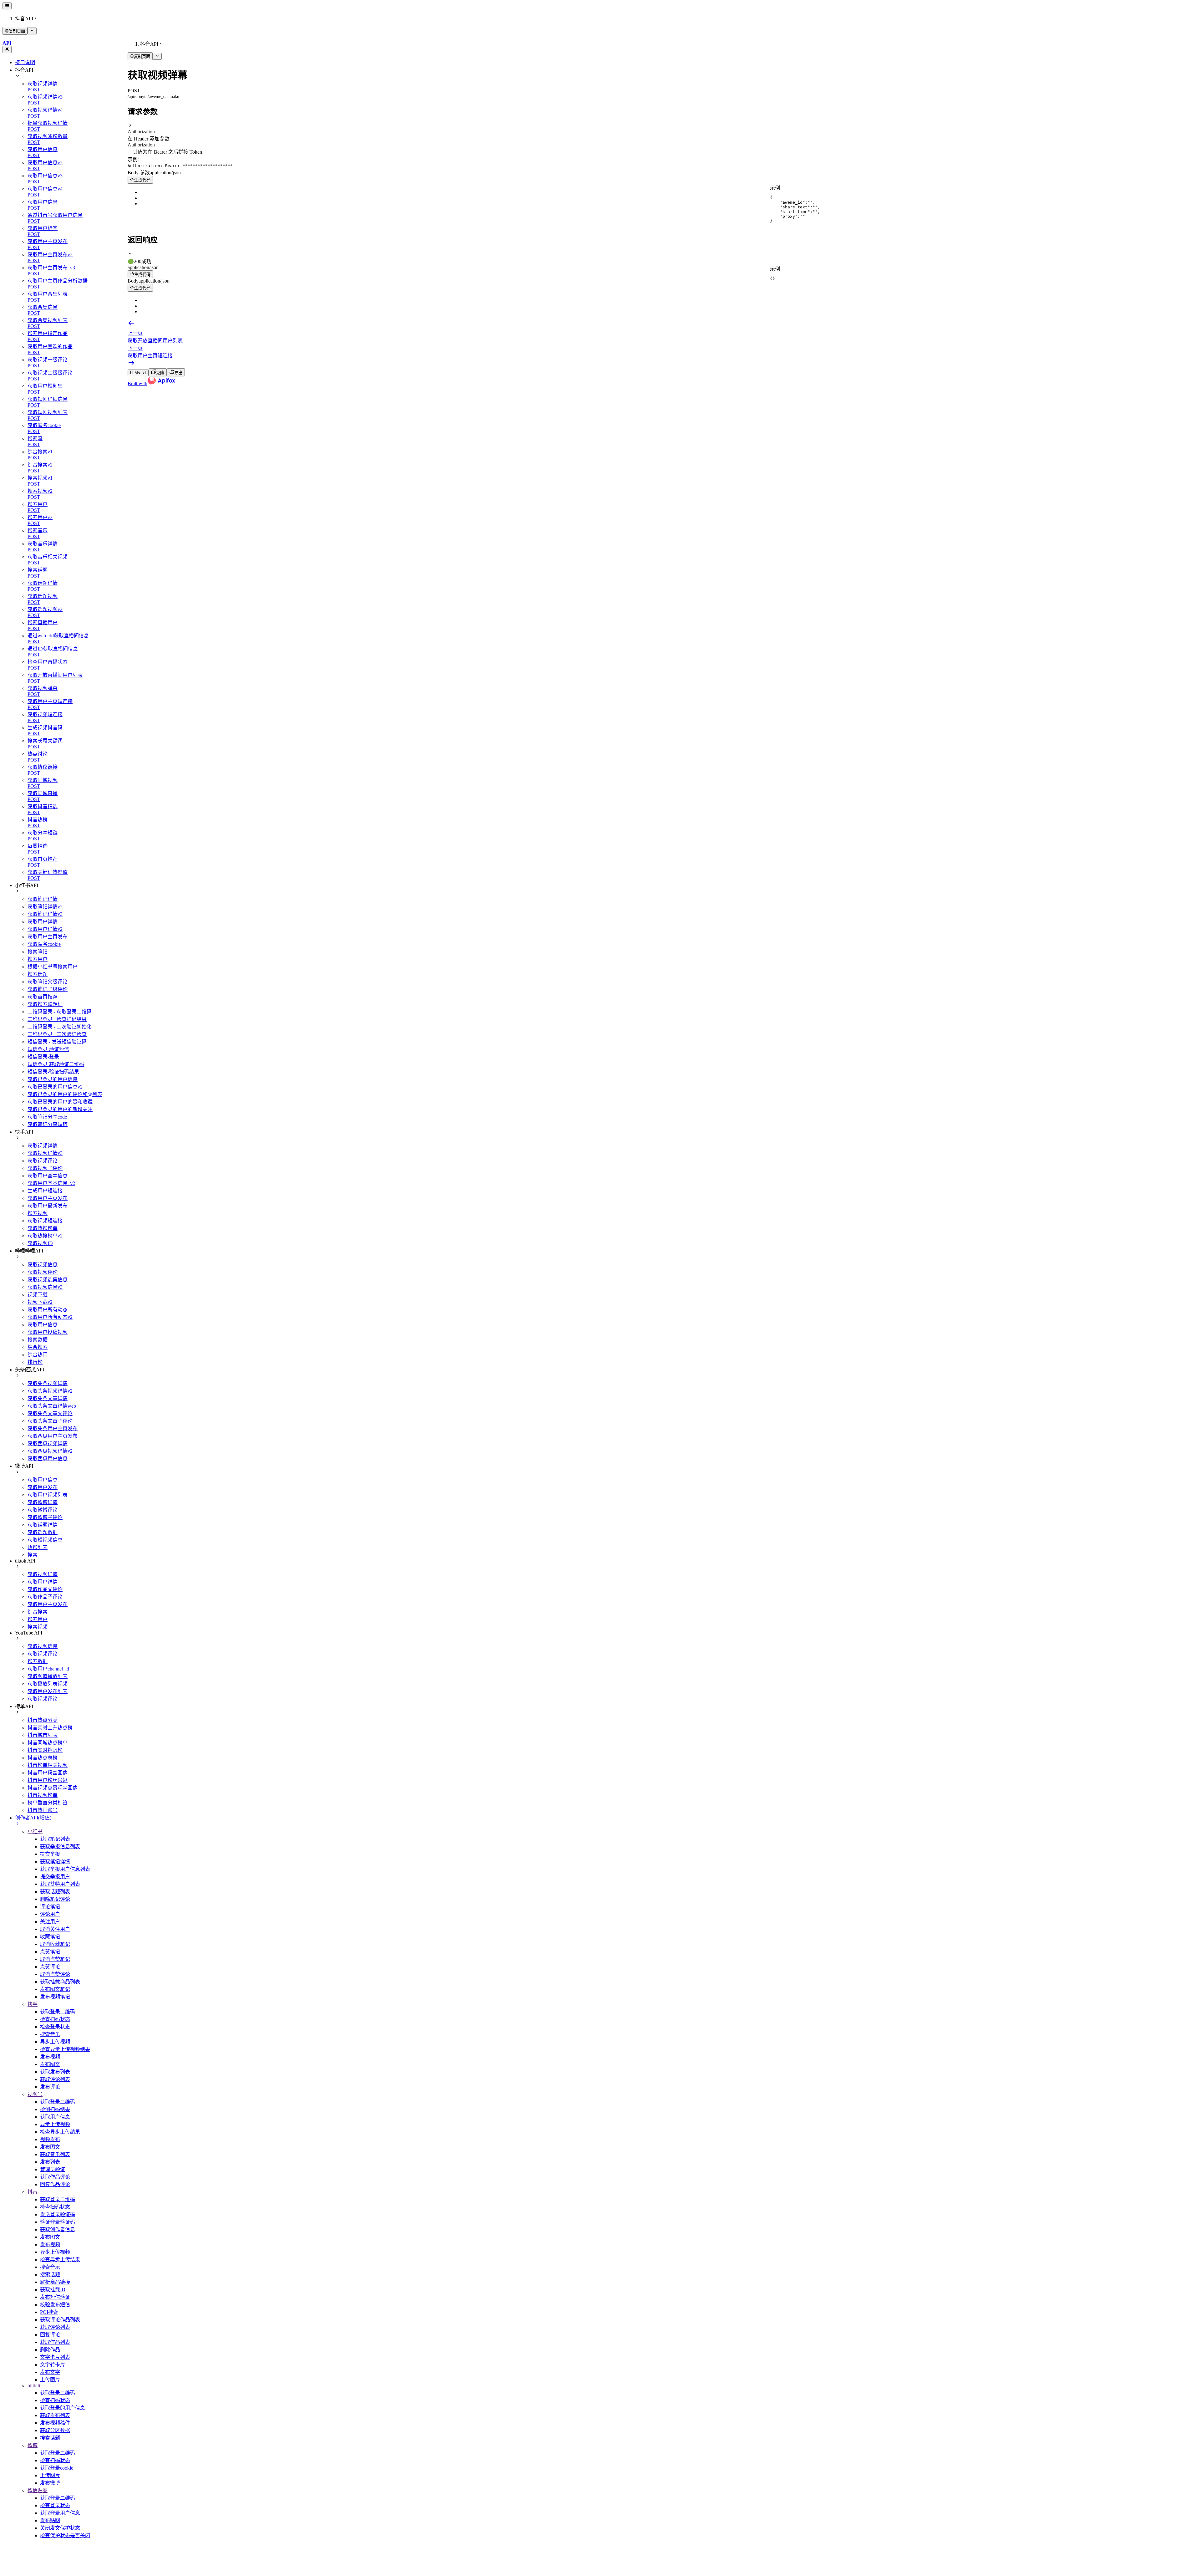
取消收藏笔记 (55, 1944)
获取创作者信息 (58, 2229)
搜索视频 (38, 1213)
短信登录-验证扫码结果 (53, 1072)
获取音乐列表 (55, 2154)
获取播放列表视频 (48, 1684)
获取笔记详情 (43, 899)
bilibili (34, 2386)
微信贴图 (38, 2490)
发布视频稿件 (55, 2423)
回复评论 (50, 2335)
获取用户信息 (43, 1325)
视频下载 (38, 1295)
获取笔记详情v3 (45, 914)
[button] (663, 129)
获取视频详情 (43, 1146)
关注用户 (50, 1922)
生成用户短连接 (45, 1191)
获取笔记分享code (47, 1117)
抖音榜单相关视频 (48, 1765)
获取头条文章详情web (52, 1406)
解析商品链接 (55, 2282)
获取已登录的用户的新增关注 (60, 1109)
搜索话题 (38, 974)
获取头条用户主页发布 (53, 1428)
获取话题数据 (43, 1532)
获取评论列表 (55, 2079)
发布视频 (50, 2057)
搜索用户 (38, 959)
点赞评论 (50, 1967)
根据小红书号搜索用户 (53, 967)
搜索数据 (38, 1340)
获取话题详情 (43, 1525)
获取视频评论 (43, 1161)
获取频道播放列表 (48, 1676)
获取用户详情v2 (45, 929)
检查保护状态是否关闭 (65, 2535)
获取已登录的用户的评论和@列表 (65, 1094)
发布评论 (50, 2087)
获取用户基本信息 (48, 1176)
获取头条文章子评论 (50, 1421)
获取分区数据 (55, 2430)
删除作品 (50, 2350)
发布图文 (50, 2064)
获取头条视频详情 (48, 1383)
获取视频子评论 (45, 1168)
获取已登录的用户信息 (53, 1079)
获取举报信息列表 (60, 1847)
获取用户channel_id (48, 1669)
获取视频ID (40, 1243)
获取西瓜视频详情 (48, 1444)
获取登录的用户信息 (63, 2408)
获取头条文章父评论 (50, 1413)
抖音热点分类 (43, 1720)
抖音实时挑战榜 (45, 1750)
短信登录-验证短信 (48, 1049)
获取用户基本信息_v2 (51, 1183)
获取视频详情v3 (45, 1153)
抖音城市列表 (43, 1735)
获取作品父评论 (45, 1589)
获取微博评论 (43, 1510)
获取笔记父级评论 (48, 982)
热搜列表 (38, 1547)
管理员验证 (53, 2169)
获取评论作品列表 (60, 2320)
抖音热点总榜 (43, 1758)
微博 (33, 2445)
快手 (33, 2004)
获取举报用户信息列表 (65, 1869)
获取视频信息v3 (45, 1287)
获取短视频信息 (45, 1540)
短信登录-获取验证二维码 (56, 1064)
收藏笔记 (50, 1937)
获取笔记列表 (55, 1839)
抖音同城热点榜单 (48, 1743)
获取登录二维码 (58, 2012)
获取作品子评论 (45, 1597)
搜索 (33, 1555)
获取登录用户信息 (60, 2513)
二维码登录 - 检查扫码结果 (57, 1019)
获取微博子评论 (45, 1517)
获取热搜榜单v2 (45, 1236)
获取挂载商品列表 (60, 1982)
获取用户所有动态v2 (50, 1317)
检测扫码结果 (55, 2109)
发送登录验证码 (58, 2214)
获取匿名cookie (44, 944)
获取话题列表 (55, 1892)
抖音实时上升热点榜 (50, 1728)
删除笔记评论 (55, 1899)
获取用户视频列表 (48, 1495)
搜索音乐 (50, 2034)
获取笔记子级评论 (48, 989)
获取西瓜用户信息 (48, 1459)
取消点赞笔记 (55, 1959)
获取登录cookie (57, 2468)
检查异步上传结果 (60, 2132)
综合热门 (38, 1355)
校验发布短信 (55, 2305)
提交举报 (50, 1854)
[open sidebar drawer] (7, 6)
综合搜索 (38, 1347)
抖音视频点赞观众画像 (53, 1788)
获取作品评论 (55, 2177)
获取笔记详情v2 (45, 907)
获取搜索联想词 (45, 1004)
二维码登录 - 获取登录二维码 (60, 1012)
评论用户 (50, 1914)
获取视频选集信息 (48, 1280)
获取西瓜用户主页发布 (53, 1436)
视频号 (35, 2094)
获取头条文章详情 (48, 1398)
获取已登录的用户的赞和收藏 (60, 1102)
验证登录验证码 (58, 2222)
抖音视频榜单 (43, 1795)
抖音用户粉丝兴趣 (48, 1780)
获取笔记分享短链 (48, 1124)
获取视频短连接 (45, 1221)
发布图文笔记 (55, 1989)
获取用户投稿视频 (48, 1332)
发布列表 (50, 2162)
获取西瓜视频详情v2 (50, 1451)
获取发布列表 (55, 2072)
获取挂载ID (53, 2290)
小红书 (35, 1831)
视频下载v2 (40, 1302)
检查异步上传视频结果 (65, 2049)
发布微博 (50, 2483)
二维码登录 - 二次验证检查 (57, 1034)
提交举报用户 (55, 1877)
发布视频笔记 (55, 1997)
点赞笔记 (50, 1952)
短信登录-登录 (43, 1057)
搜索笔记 (38, 952)
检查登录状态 (55, 2027)
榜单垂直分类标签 (48, 1803)
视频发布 (50, 2139)
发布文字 (50, 2372)
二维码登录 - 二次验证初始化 (60, 1027)
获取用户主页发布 (48, 937)
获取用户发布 (43, 1487)
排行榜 (35, 1362)
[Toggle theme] (7, 49)
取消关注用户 (55, 1929)
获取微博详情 (43, 1502)
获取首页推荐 (43, 997)
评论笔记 (50, 1907)
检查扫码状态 (55, 2019)
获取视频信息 (43, 1265)
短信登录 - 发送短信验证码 (57, 1042)
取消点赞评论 (55, 1974)
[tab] (663, 258)
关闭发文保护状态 (60, 2528)
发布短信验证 (55, 2297)
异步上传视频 (55, 2042)
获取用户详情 (43, 922)
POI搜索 (49, 2312)
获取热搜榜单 (43, 1228)
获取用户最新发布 (48, 1206)
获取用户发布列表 (48, 1691)
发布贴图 (50, 2520)
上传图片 (50, 2380)
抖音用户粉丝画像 (48, 1773)
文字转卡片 (53, 2365)
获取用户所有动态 (48, 1310)
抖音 (33, 2192)
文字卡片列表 (55, 2357)
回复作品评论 (55, 2184)
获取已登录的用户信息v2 (55, 1087)
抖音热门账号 (43, 1810)
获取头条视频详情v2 (50, 1391)
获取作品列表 (55, 2342)
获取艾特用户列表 (60, 1884)
